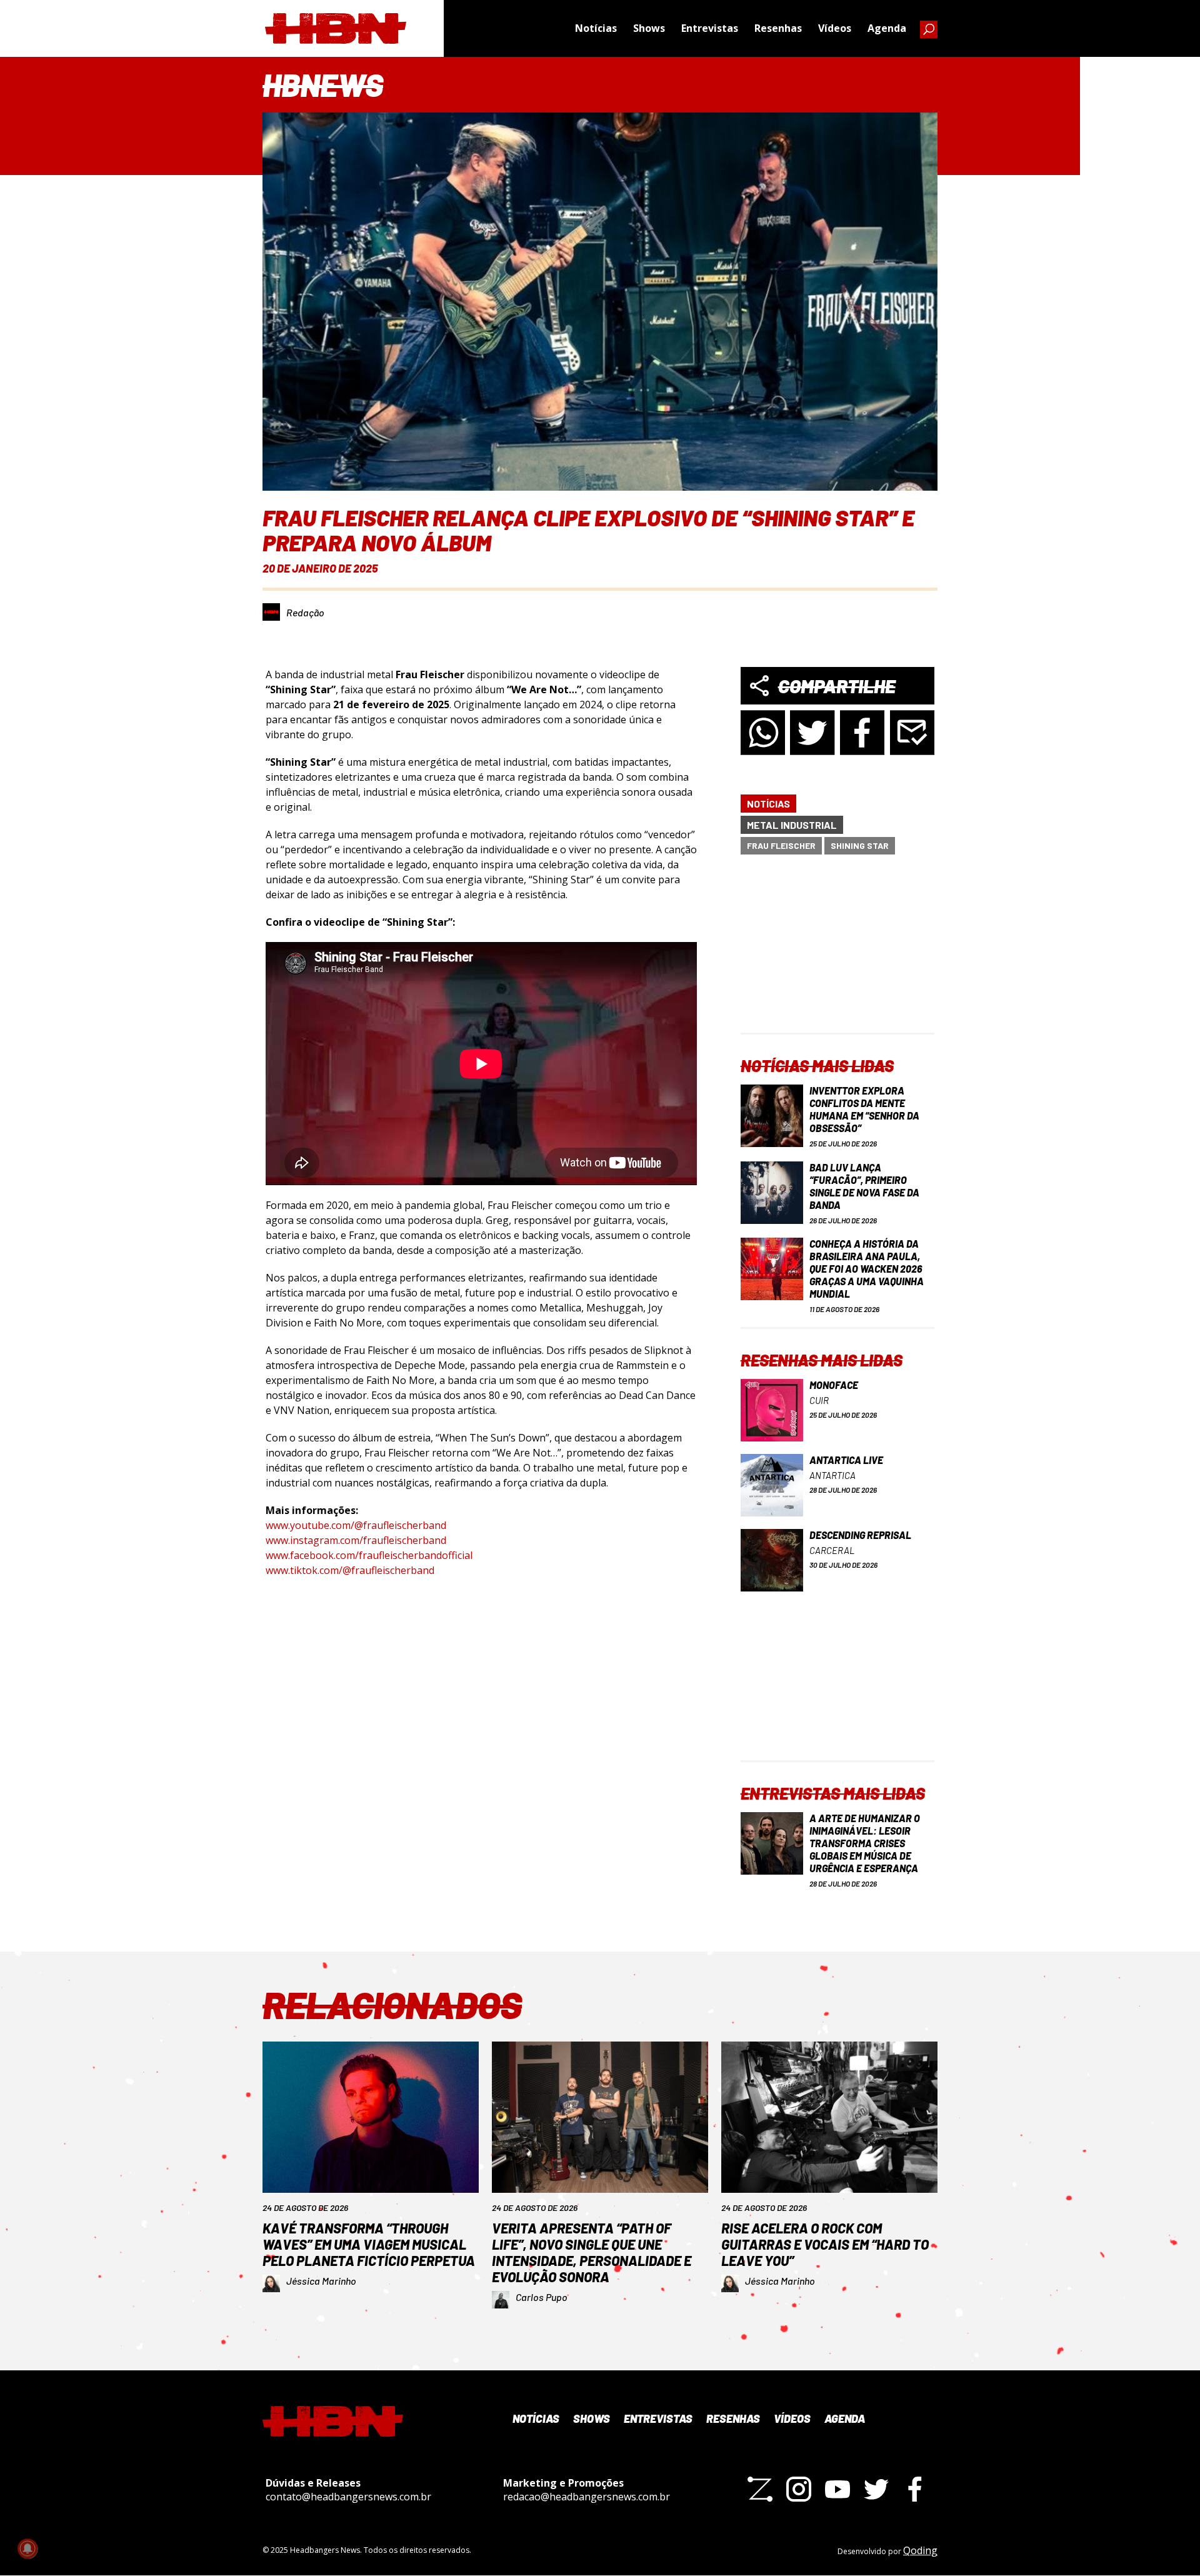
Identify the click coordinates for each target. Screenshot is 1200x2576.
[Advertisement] (837, 955)
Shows (649, 28)
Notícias (596, 28)
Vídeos (835, 28)
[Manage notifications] (27, 2548)
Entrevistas (710, 28)
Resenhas (778, 28)
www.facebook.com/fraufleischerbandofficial (369, 1555)
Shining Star (860, 845)
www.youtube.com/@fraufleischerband (356, 1525)
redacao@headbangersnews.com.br (587, 2497)
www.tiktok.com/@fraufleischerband (350, 1570)
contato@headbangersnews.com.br (348, 2497)
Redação (305, 612)
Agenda (887, 28)
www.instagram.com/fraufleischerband (356, 1540)
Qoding (920, 2550)
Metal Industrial (792, 825)
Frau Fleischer (781, 845)
